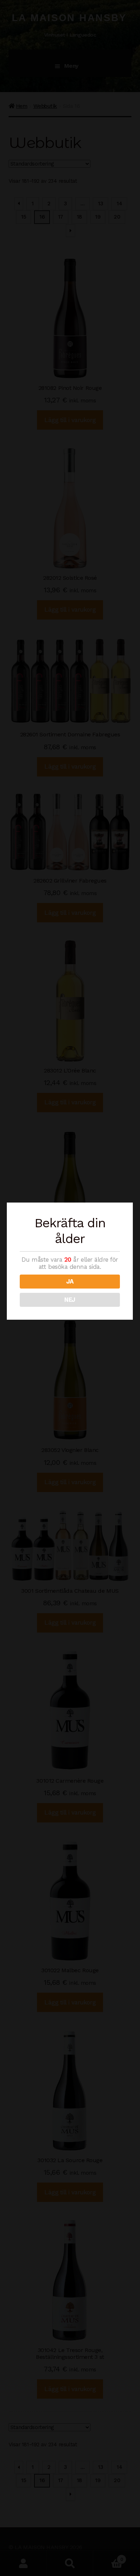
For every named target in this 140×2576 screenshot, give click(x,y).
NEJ (70, 1300)
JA (70, 1281)
